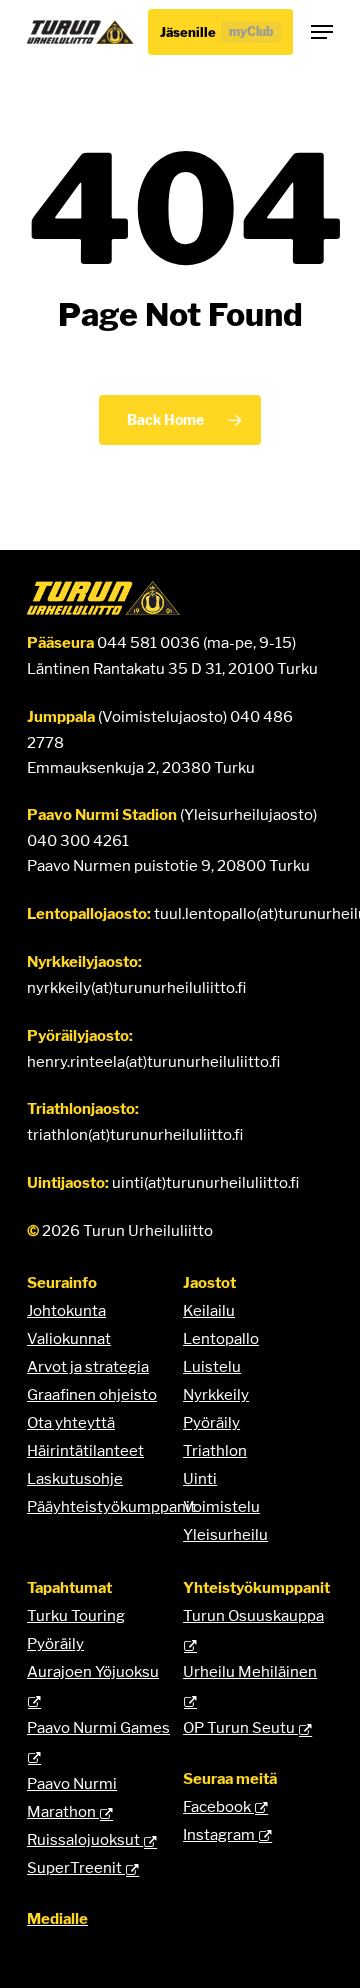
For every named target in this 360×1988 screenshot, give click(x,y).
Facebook (218, 1806)
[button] (322, 32)
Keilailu (209, 1310)
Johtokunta (66, 1310)
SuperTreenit (76, 1867)
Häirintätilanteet (85, 1450)
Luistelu (212, 1366)
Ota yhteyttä (71, 1422)
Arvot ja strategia (88, 1366)
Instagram (220, 1834)
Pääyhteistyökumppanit (111, 1506)
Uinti (200, 1478)
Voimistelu (221, 1506)
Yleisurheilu (225, 1534)
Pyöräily (211, 1422)
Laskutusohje (75, 1478)
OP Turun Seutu (240, 1727)
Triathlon (215, 1450)
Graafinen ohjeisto (92, 1394)
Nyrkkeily (216, 1394)
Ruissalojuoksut (85, 1839)
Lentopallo (221, 1338)
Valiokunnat (69, 1338)
